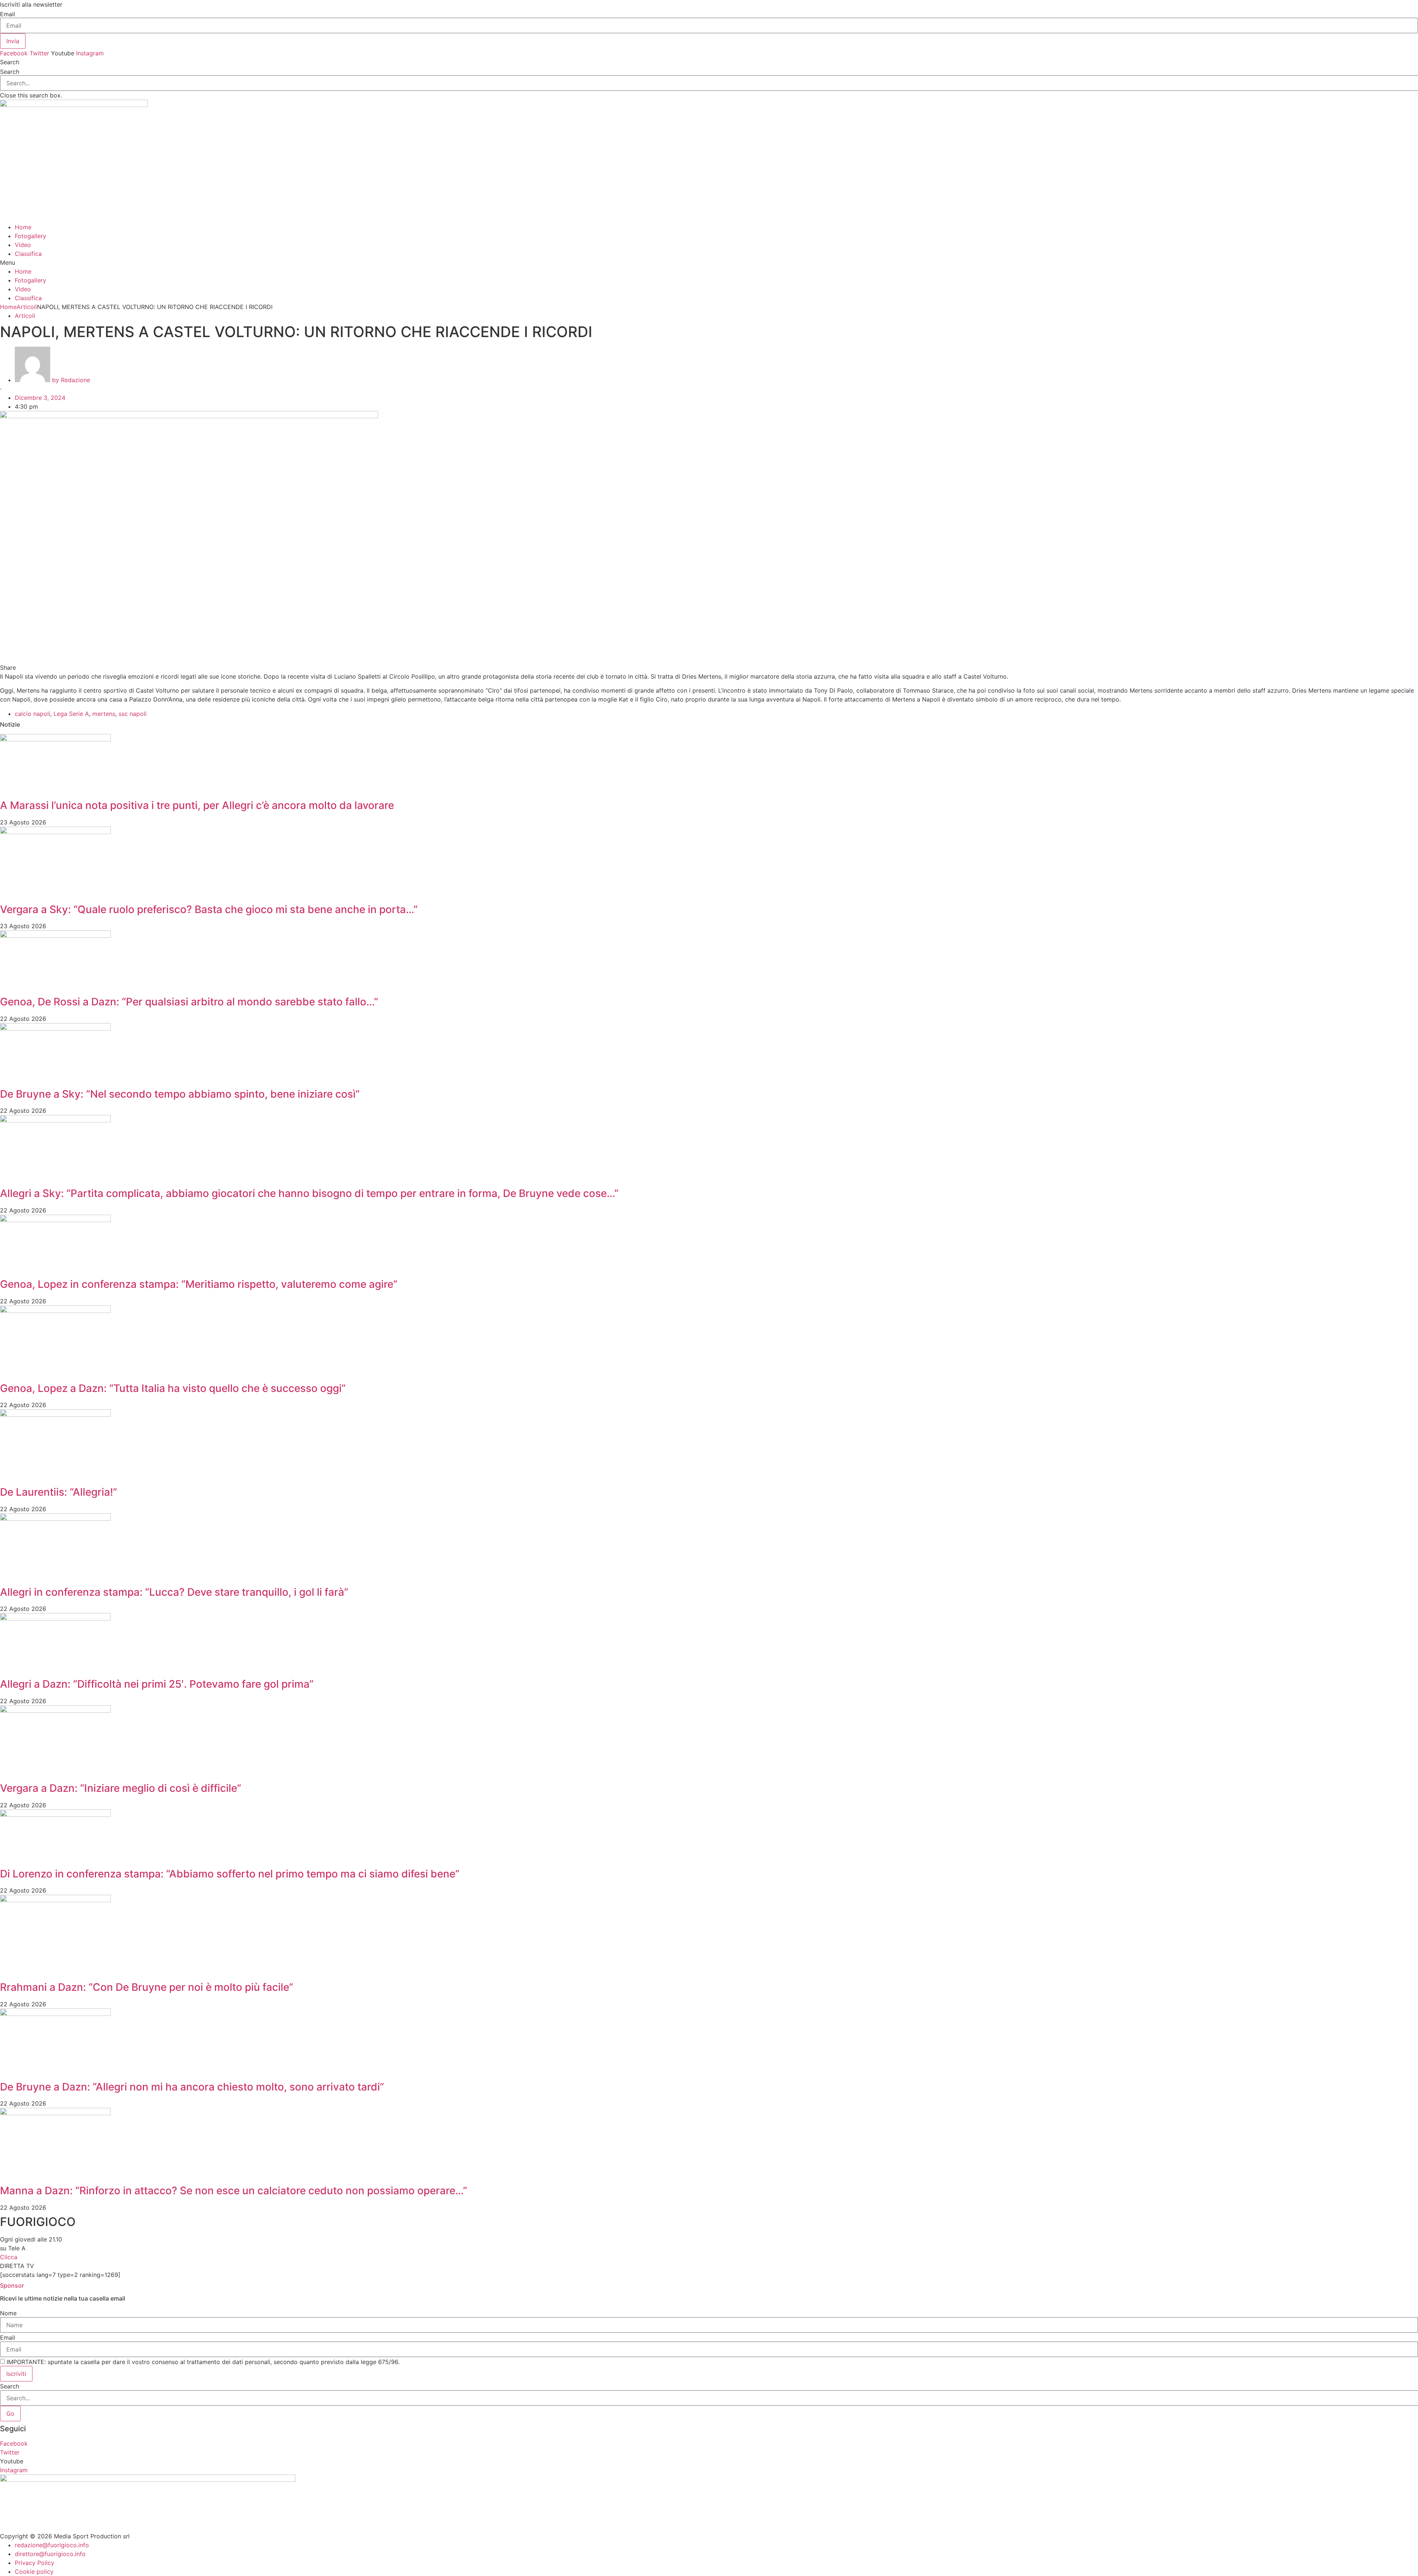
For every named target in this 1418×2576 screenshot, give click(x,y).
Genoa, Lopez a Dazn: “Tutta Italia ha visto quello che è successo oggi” (173, 1388)
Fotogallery (30, 236)
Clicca (9, 2257)
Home (23, 227)
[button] (709, 62)
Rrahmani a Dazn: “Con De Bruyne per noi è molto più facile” (147, 1987)
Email (8, 14)
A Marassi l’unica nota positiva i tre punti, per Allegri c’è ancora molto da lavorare (197, 805)
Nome (8, 2313)
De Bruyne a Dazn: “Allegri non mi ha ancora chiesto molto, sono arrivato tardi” (192, 2087)
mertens (104, 714)
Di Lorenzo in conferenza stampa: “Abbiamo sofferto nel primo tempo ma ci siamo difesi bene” (230, 1874)
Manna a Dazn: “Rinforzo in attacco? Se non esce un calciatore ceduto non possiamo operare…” (234, 2191)
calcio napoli (32, 714)
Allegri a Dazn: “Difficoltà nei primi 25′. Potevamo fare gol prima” (157, 1684)
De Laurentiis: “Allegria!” (59, 1492)
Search (10, 72)
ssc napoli (133, 714)
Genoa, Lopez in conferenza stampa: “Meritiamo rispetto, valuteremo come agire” (199, 1284)
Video (23, 245)
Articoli (27, 307)
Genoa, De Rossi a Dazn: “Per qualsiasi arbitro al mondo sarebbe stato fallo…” (189, 1002)
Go (10, 2414)
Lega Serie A (71, 714)
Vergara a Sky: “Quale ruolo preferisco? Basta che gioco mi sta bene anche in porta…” (209, 909)
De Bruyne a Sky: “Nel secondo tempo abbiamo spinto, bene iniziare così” (180, 1094)
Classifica (28, 254)
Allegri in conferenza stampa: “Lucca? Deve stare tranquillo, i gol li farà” (174, 1592)
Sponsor (12, 2285)
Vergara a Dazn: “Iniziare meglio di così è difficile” (121, 1788)
